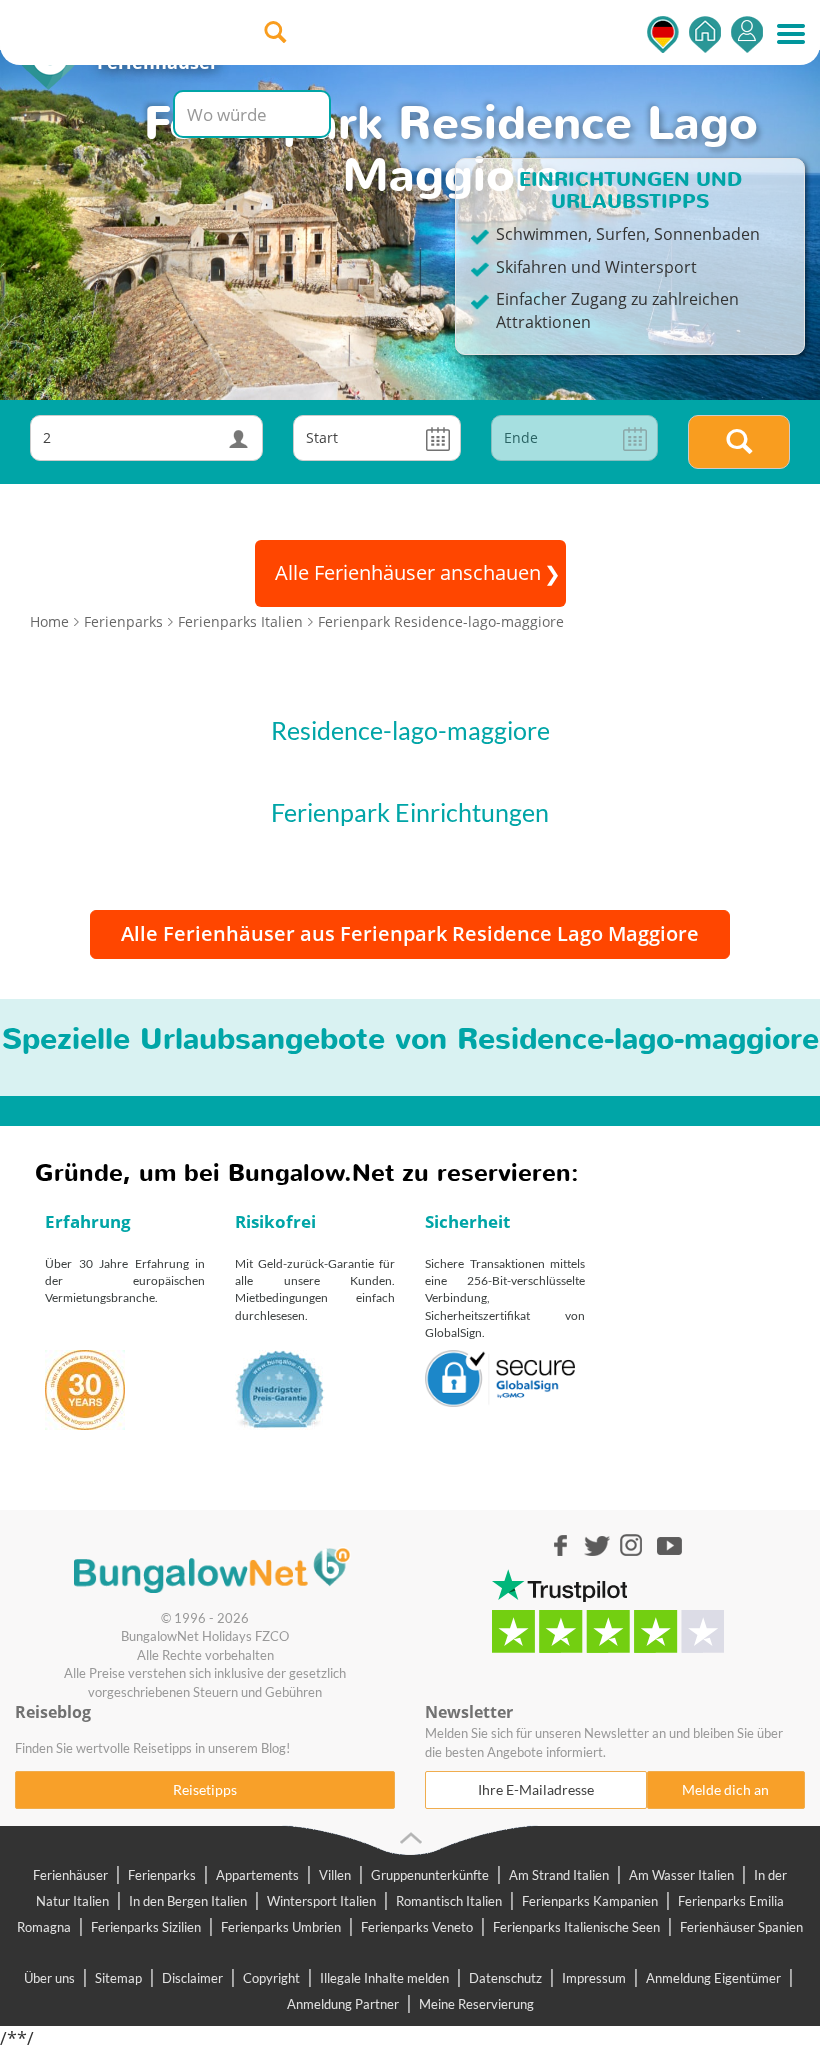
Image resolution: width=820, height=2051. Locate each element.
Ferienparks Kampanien (590, 1901)
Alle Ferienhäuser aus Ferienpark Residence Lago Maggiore (410, 933)
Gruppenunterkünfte (430, 1875)
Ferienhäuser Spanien (741, 1927)
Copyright (271, 1978)
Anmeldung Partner (343, 2004)
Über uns (49, 1978)
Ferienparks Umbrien (281, 1927)
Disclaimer (192, 1978)
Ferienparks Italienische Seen (576, 1927)
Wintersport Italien (321, 1901)
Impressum (594, 1978)
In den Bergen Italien (188, 1901)
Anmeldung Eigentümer (713, 1978)
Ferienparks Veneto (417, 1927)
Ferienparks (162, 1875)
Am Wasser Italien (681, 1875)
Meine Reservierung (476, 2004)
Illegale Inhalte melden (384, 1978)
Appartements (257, 1875)
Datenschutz (505, 1978)
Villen (335, 1875)
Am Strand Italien (559, 1875)
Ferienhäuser (70, 1875)
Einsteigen (747, 34)
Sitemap (118, 1978)
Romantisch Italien (449, 1901)
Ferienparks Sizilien (146, 1927)
